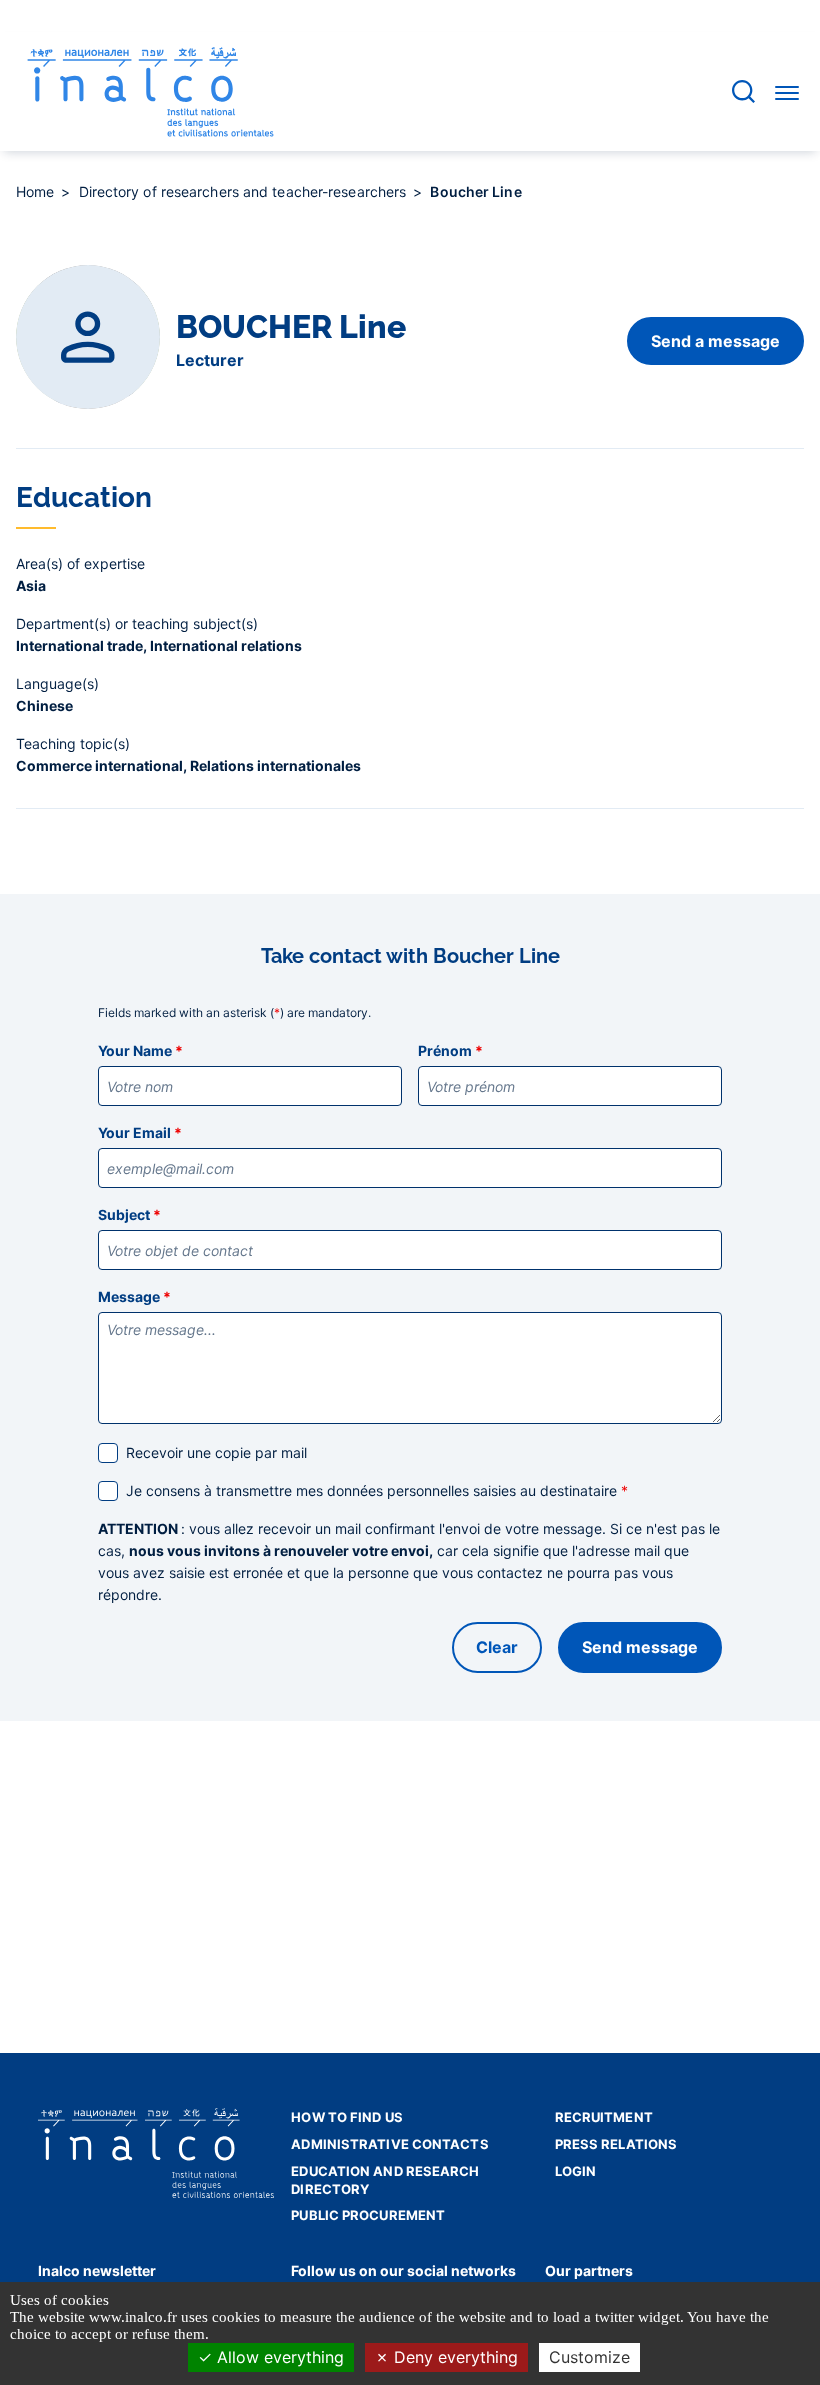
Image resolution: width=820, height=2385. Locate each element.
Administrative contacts (389, 2144)
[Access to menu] (787, 92)
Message (134, 1296)
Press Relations (616, 2144)
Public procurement (368, 2215)
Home (37, 191)
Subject (129, 1214)
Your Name (140, 1050)
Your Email (140, 1132)
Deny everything (453, 2357)
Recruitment (604, 2117)
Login (576, 2171)
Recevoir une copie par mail (216, 1452)
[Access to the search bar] (743, 91)
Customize (589, 2357)
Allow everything (278, 2357)
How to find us (346, 2117)
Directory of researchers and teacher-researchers (245, 191)
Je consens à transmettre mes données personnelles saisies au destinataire (377, 1490)
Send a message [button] (715, 341)
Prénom (450, 1050)
